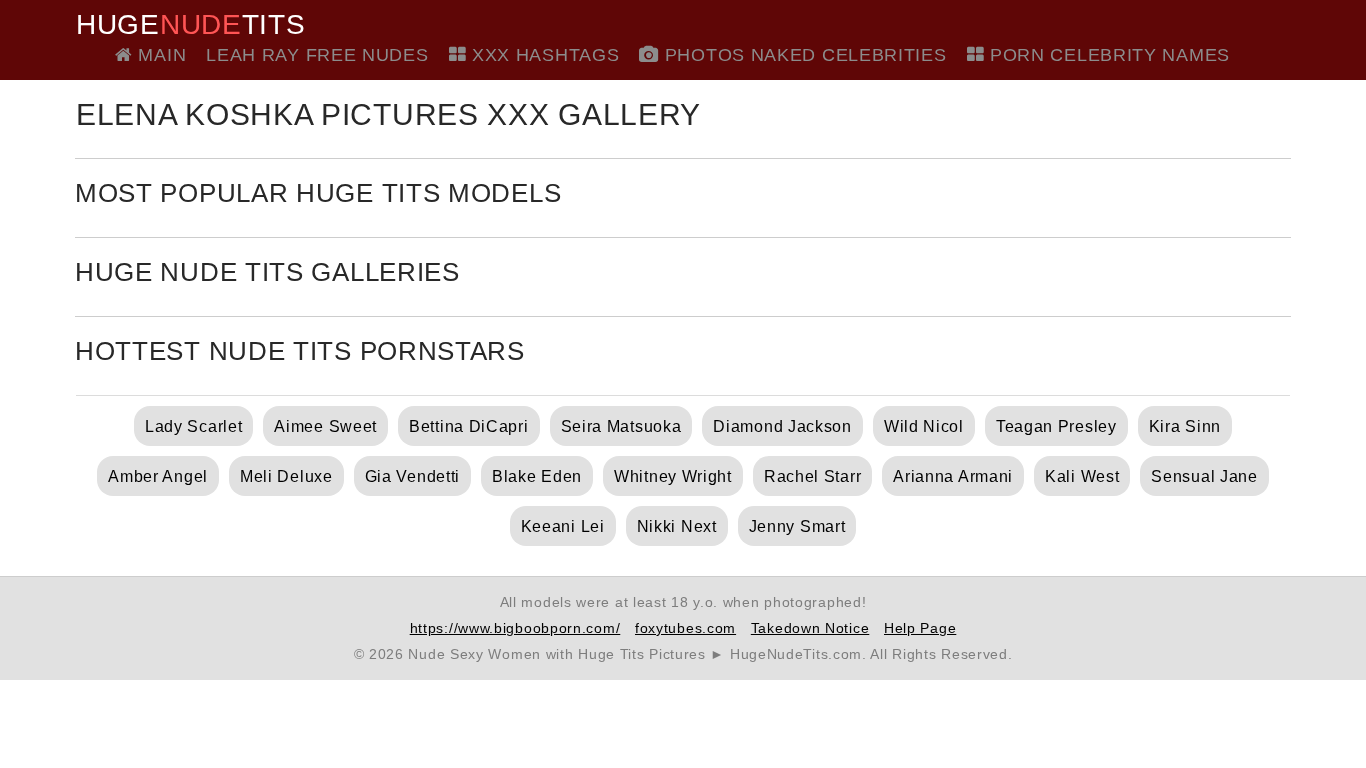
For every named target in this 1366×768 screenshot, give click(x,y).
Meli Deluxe (286, 476)
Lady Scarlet (193, 426)
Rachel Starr (812, 476)
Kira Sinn (1185, 426)
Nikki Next (677, 526)
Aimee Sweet (325, 426)
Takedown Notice (810, 628)
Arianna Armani (953, 476)
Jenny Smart (797, 526)
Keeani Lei (563, 526)
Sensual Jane (1204, 476)
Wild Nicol (924, 426)
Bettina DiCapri (469, 426)
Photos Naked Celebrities (802, 55)
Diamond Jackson (782, 426)
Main (159, 55)
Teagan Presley (1056, 426)
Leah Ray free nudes (317, 55)
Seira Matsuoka (621, 426)
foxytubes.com (685, 628)
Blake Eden (537, 476)
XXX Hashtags (542, 55)
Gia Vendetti (412, 476)
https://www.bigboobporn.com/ (515, 628)
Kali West (1082, 476)
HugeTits (190, 25)
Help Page (920, 628)
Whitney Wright (673, 476)
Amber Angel (158, 476)
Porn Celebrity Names (1107, 55)
